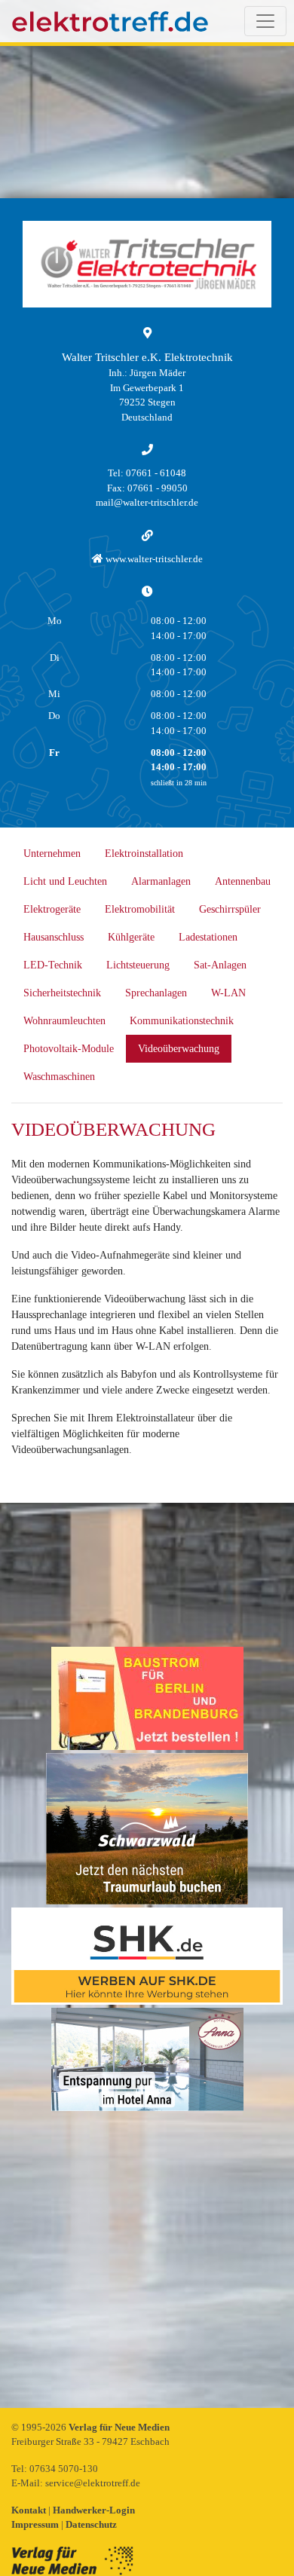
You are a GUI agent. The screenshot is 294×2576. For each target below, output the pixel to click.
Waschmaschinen (59, 1077)
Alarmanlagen (161, 881)
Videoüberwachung (179, 1049)
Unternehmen (52, 854)
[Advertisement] (147, 2261)
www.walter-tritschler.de (153, 559)
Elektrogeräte (52, 909)
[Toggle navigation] (265, 21)
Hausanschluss (54, 937)
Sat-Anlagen (220, 965)
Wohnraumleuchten (64, 1021)
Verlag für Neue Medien (119, 2427)
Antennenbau (243, 881)
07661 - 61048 (156, 473)
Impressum (36, 2524)
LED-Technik (53, 965)
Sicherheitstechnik (62, 993)
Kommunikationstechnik (182, 1021)
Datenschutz (91, 2524)
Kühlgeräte (131, 937)
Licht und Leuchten (65, 881)
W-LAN (228, 993)
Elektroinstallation (144, 854)
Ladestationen (208, 937)
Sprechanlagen (156, 993)
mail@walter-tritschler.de (147, 502)
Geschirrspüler (230, 909)
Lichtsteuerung (138, 965)
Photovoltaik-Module (69, 1049)
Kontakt (30, 2510)
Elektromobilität (140, 909)
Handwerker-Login (94, 2510)
